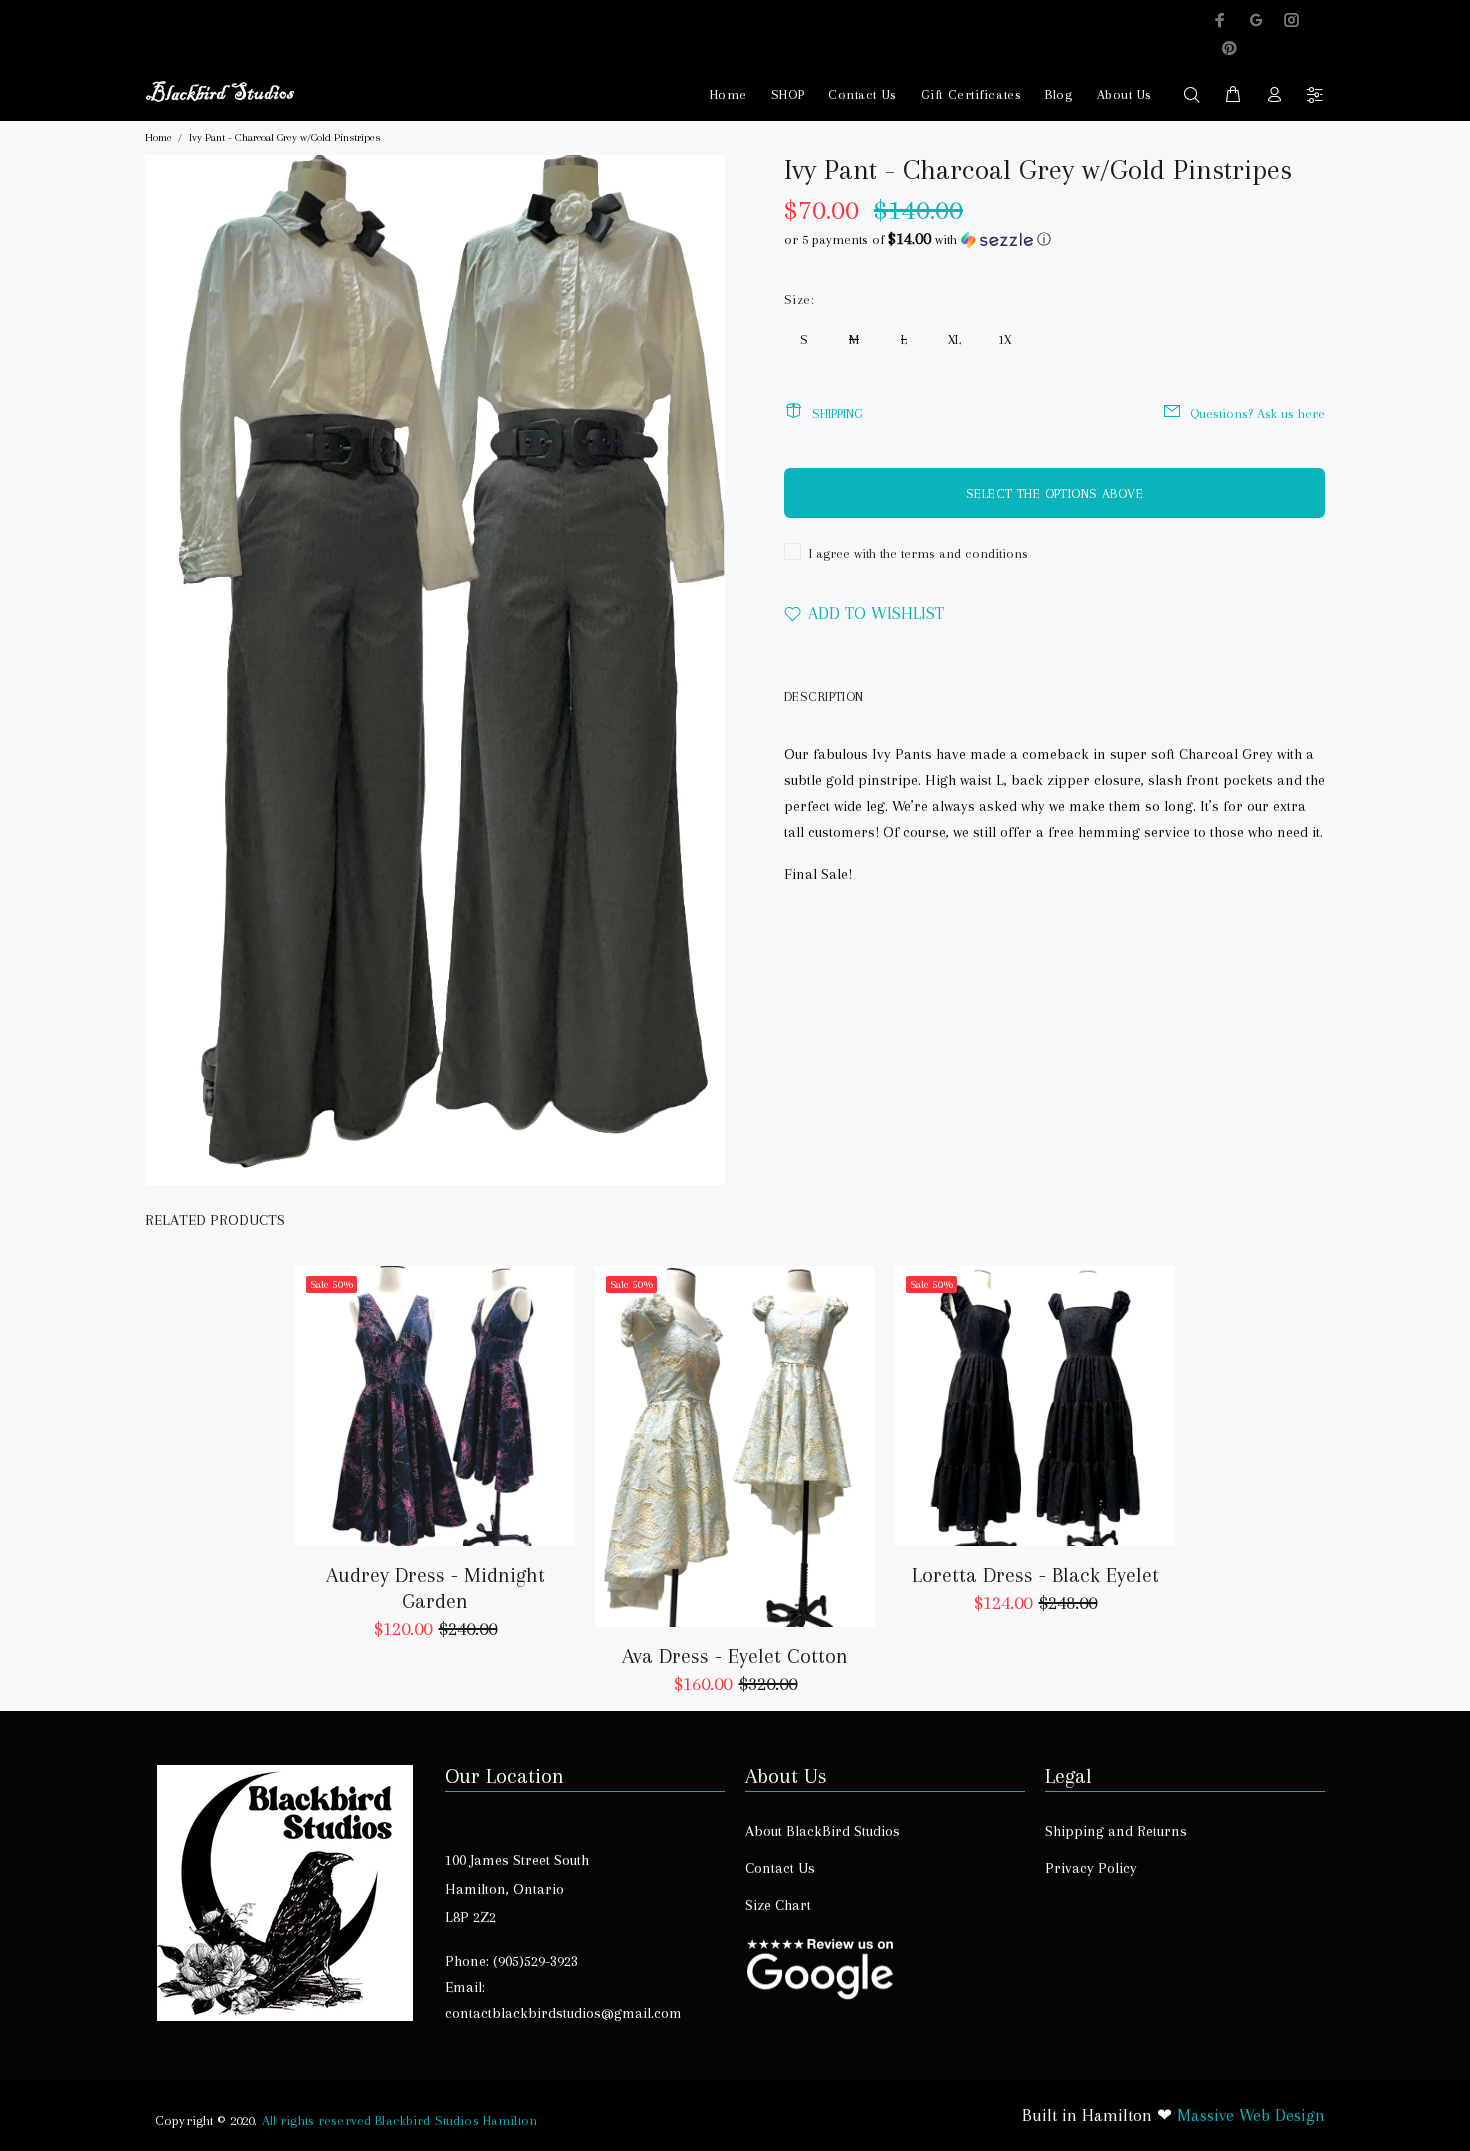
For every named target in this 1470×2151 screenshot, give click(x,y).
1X (1004, 339)
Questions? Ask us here (1257, 413)
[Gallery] (435, 670)
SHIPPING (837, 413)
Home (728, 94)
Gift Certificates (971, 94)
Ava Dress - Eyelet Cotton (735, 1656)
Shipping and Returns (1116, 1831)
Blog (1058, 94)
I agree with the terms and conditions (918, 553)
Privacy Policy (1091, 1868)
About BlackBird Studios (822, 1831)
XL (954, 339)
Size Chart (778, 1905)
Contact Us (862, 94)
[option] (435, 1435)
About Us (1124, 94)
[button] (1054, 239)
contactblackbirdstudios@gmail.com (563, 2013)
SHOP (787, 94)
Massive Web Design (1251, 2115)
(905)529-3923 (535, 1961)
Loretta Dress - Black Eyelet (1035, 1575)
